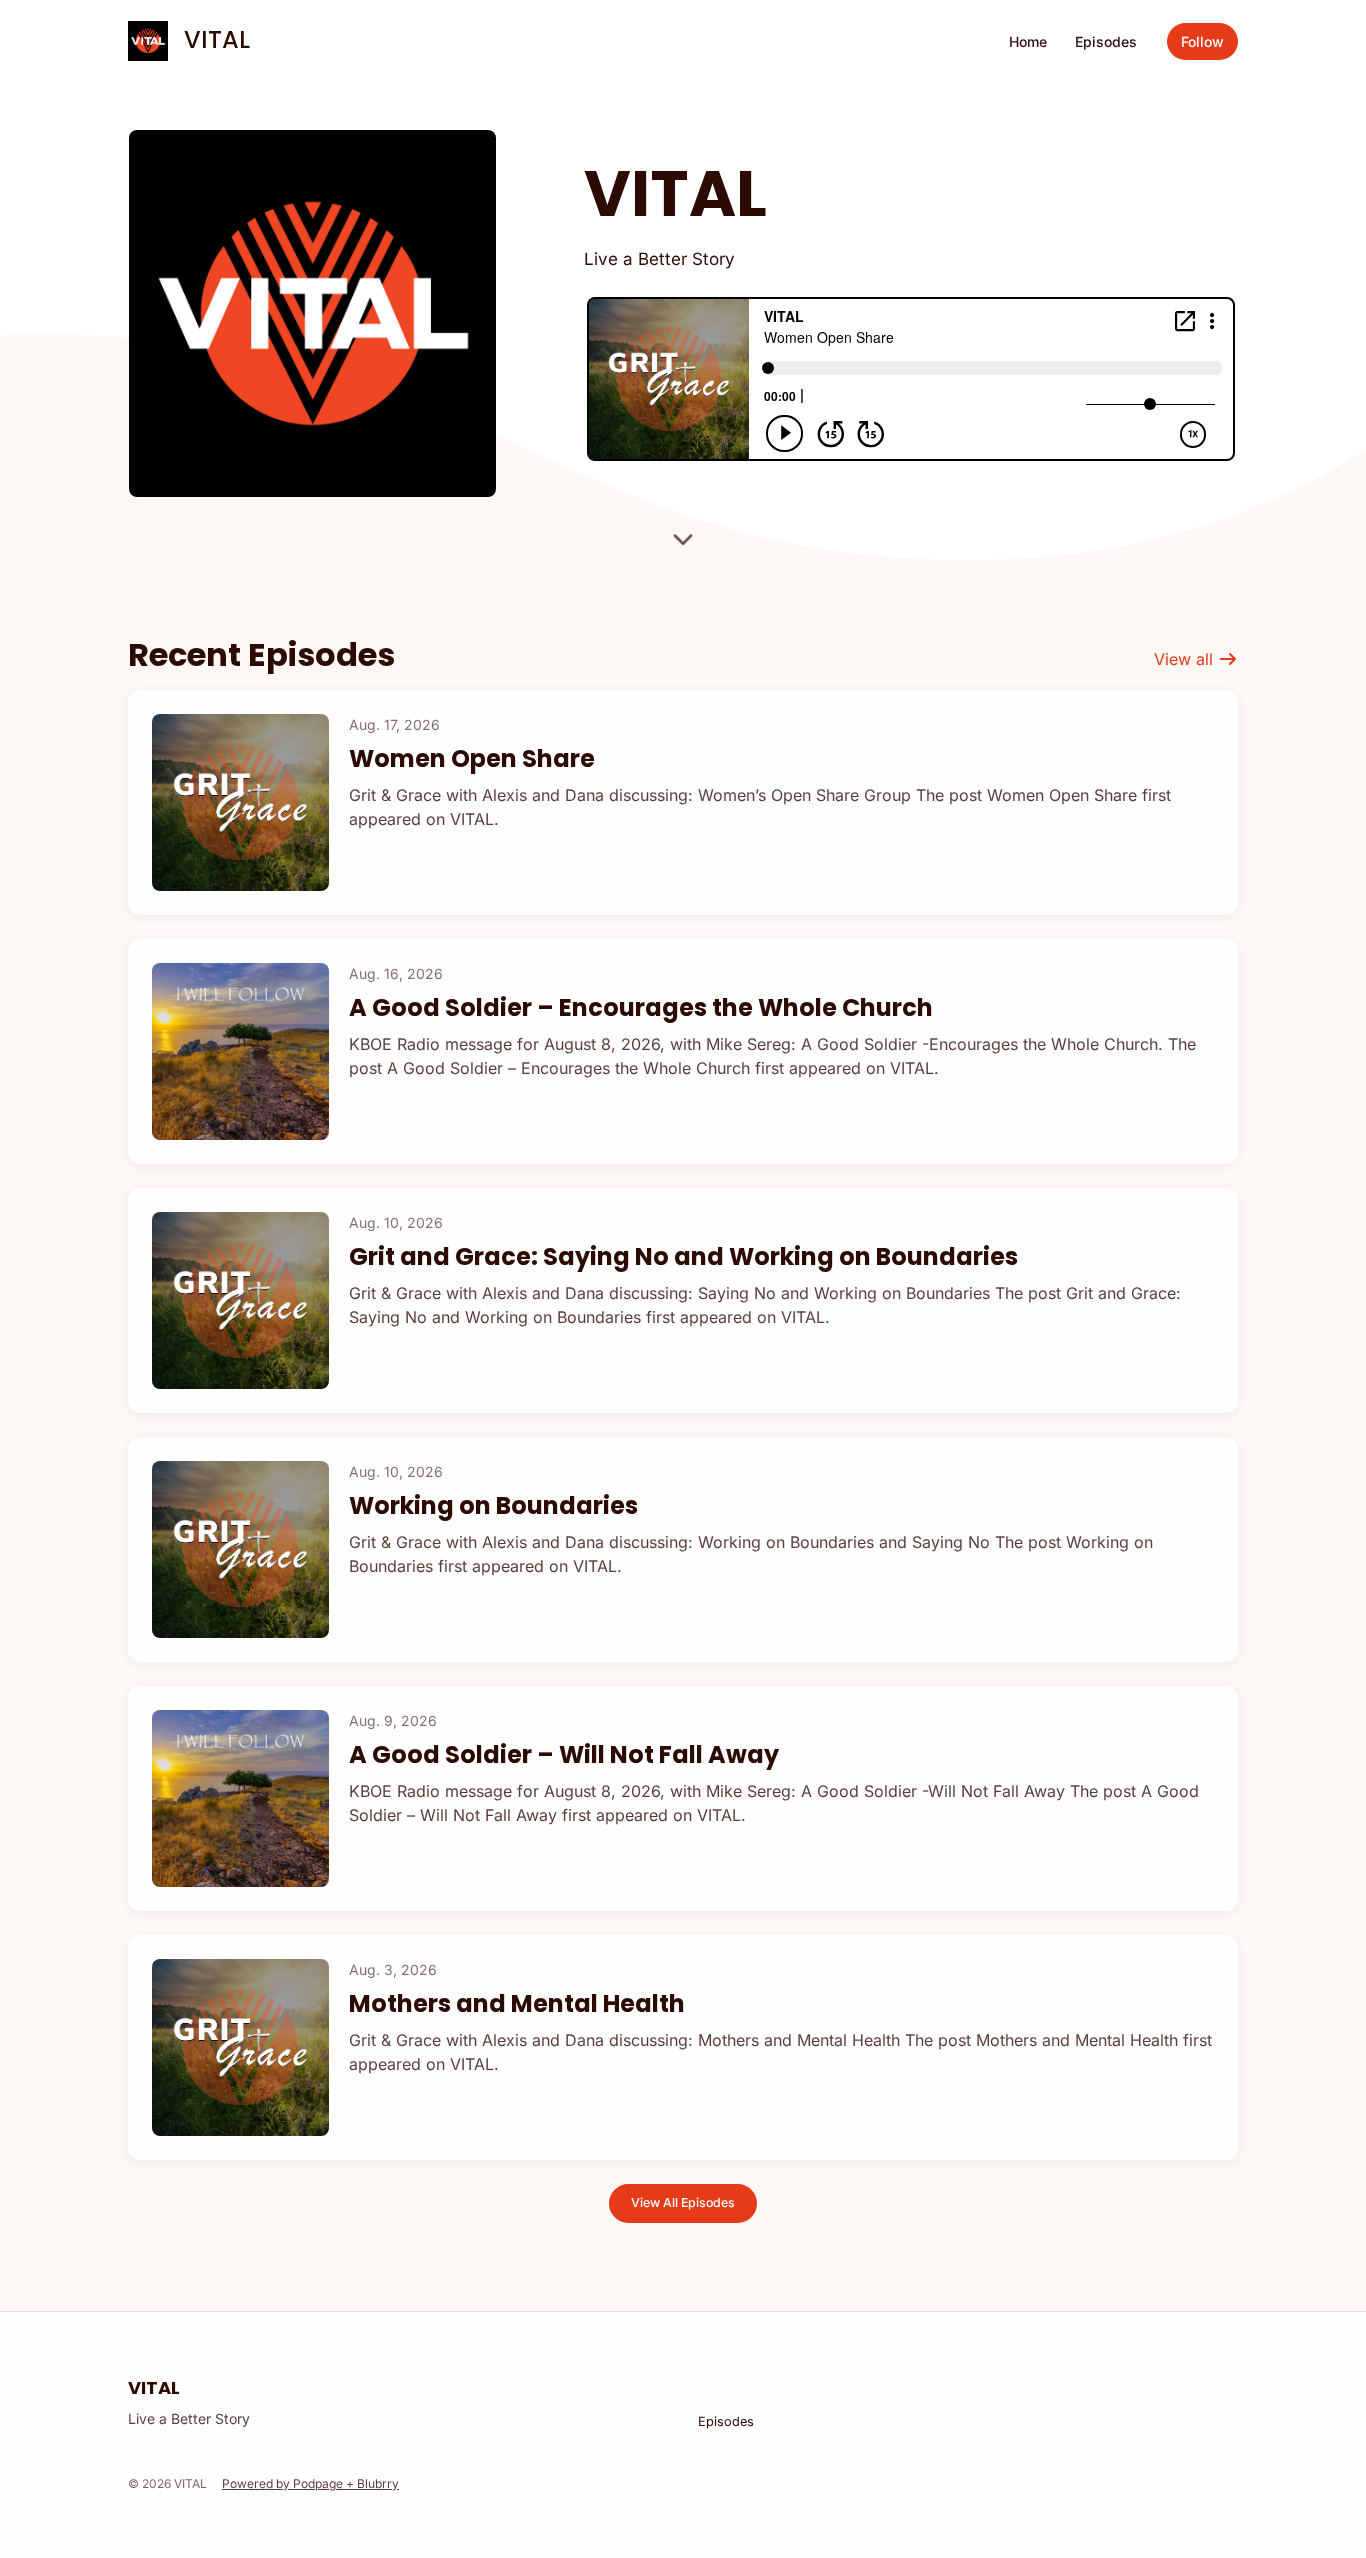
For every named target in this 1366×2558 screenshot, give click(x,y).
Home (1028, 41)
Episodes (1106, 41)
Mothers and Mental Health (517, 2003)
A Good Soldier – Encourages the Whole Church (641, 1007)
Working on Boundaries (493, 1505)
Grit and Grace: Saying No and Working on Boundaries (683, 1256)
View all (1186, 659)
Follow (1202, 41)
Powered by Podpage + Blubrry (310, 2483)
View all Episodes (683, 2202)
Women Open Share (472, 758)
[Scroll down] (683, 533)
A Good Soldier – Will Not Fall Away (564, 1754)
